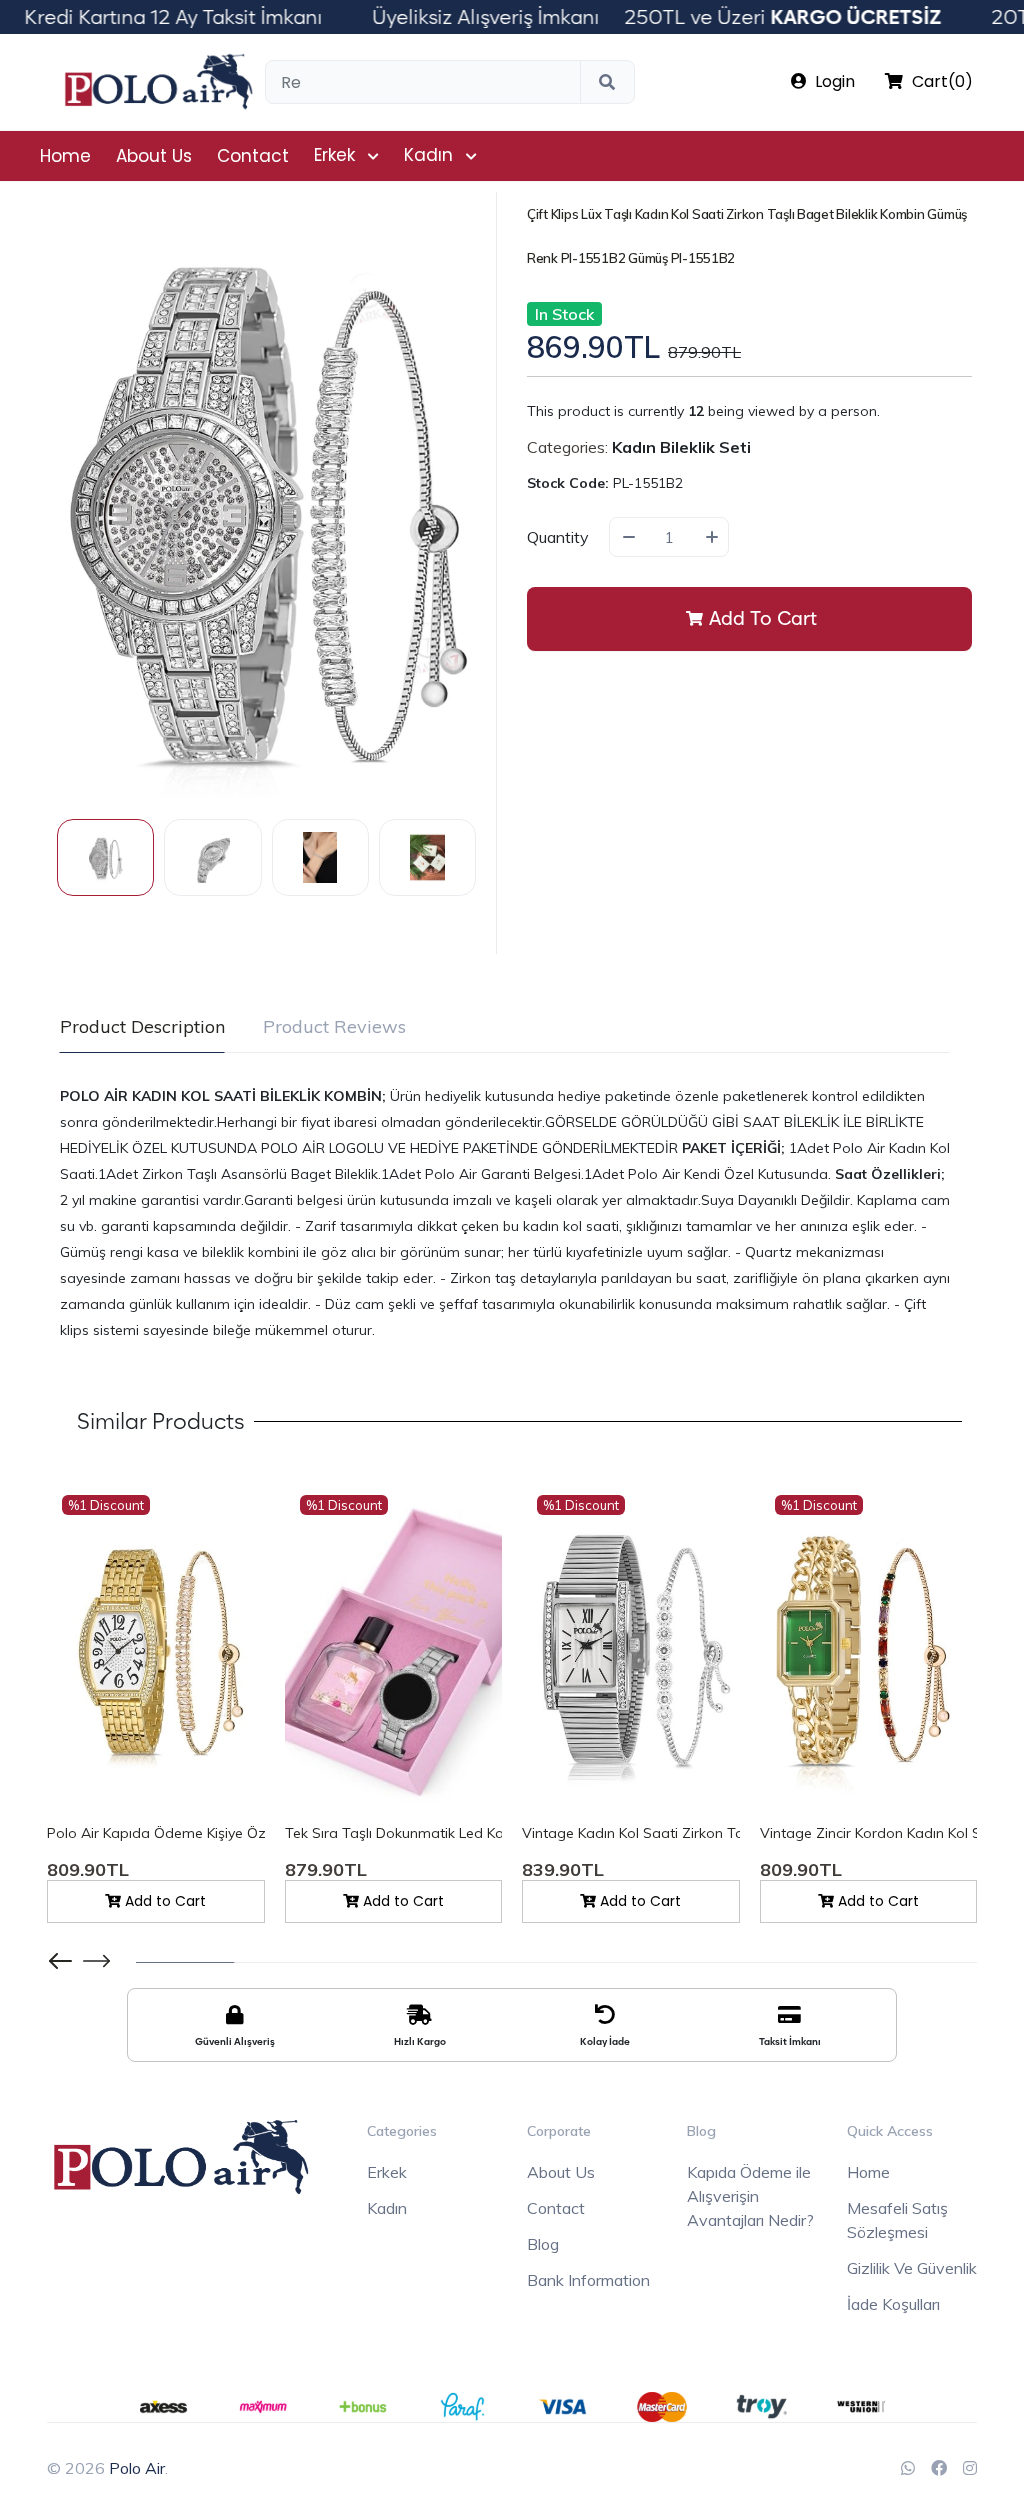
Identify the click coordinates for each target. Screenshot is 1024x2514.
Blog (543, 2244)
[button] (96, 1961)
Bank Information (588, 2280)
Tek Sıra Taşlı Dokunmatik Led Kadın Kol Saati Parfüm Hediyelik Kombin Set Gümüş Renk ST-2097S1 (394, 1833)
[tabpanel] (505, 1213)
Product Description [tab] (142, 1027)
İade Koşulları (893, 2304)
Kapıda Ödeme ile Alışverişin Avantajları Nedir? (750, 2196)
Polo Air (137, 2468)
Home (65, 156)
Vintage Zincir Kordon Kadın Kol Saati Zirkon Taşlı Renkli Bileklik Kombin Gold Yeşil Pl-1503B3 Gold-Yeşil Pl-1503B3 (869, 1833)
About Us (154, 156)
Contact (253, 156)
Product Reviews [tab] (334, 1027)
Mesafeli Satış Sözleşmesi (897, 2220)
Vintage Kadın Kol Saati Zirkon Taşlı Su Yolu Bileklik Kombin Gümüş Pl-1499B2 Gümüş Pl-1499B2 (631, 1833)
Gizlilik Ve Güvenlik (912, 2268)
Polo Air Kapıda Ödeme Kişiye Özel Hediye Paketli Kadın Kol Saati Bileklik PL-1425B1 (156, 1833)
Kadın (428, 155)
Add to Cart (763, 618)
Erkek (334, 155)
